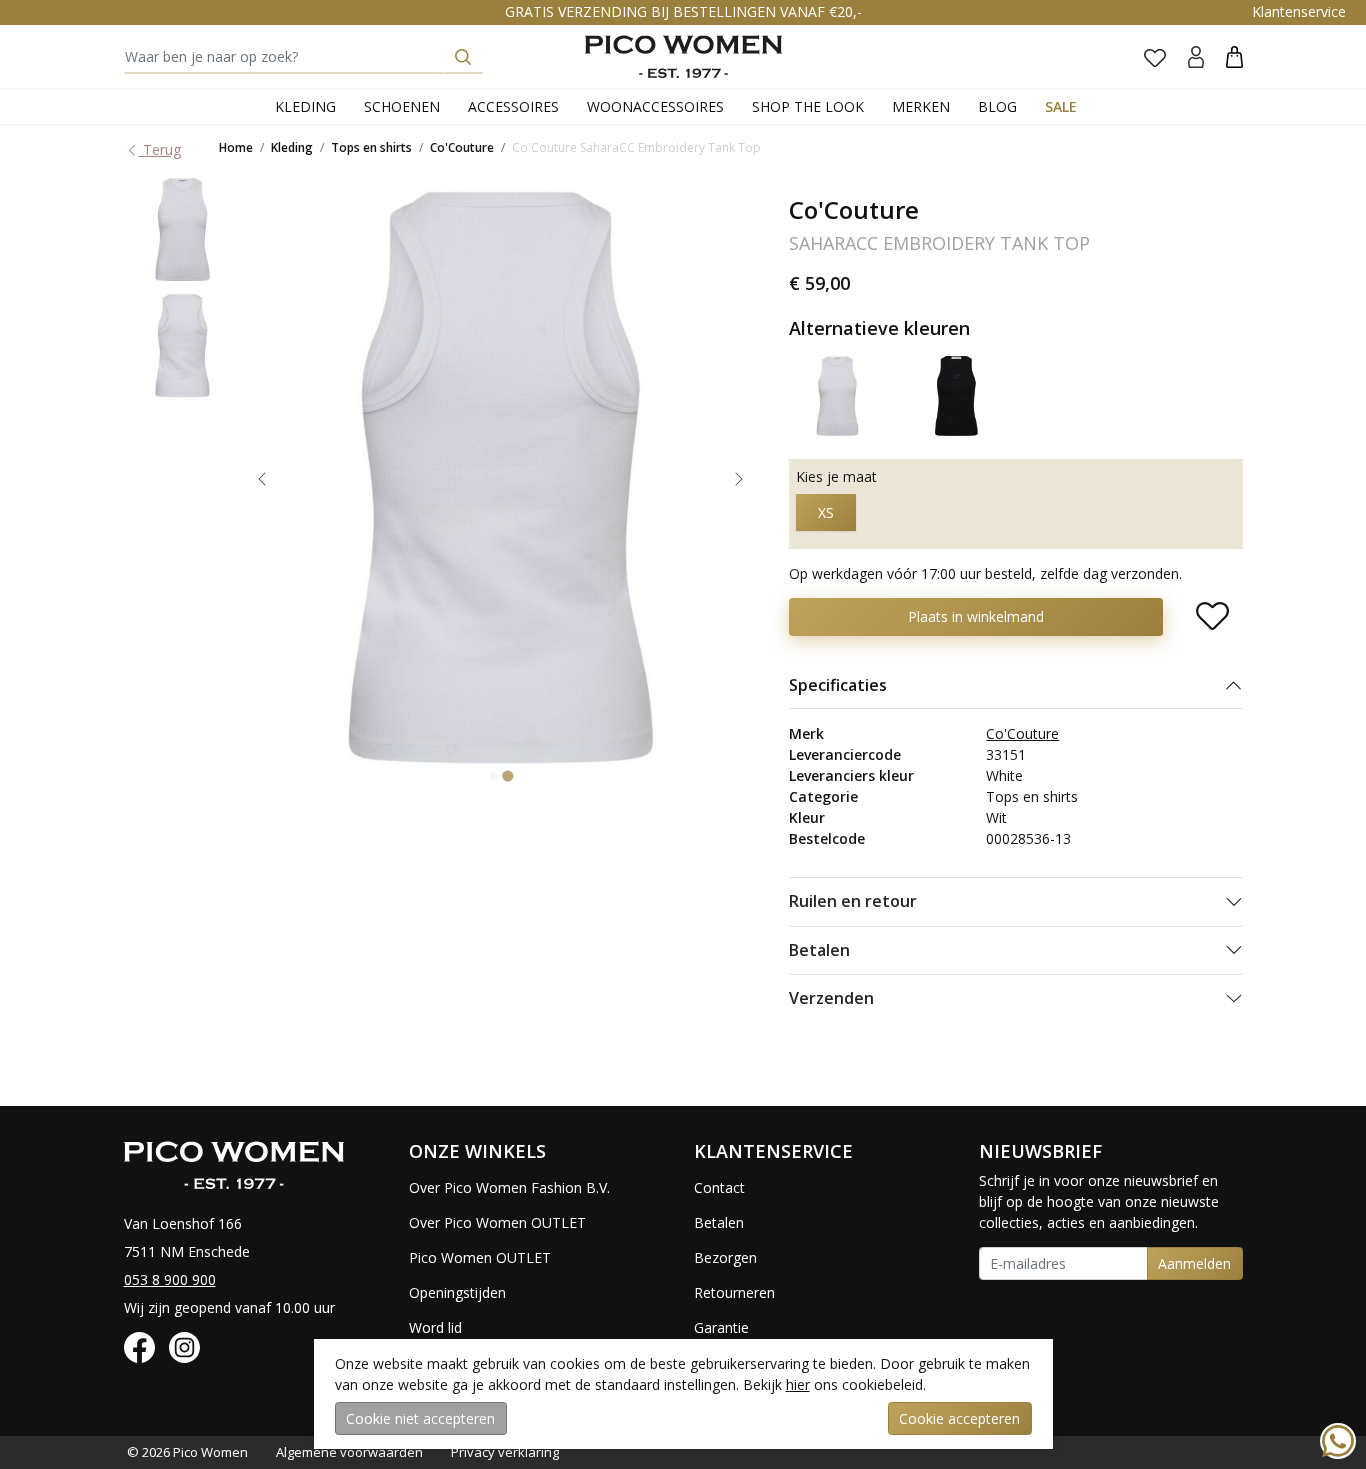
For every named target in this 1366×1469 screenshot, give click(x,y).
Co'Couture (462, 147)
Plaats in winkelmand (976, 616)
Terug (160, 149)
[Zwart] (956, 394)
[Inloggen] (1196, 56)
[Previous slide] (262, 479)
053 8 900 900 (170, 1279)
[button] (1234, 56)
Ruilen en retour (853, 901)
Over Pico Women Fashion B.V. (509, 1187)
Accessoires (513, 106)
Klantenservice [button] (1299, 11)
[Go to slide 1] (494, 776)
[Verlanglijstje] (1155, 57)
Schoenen (402, 106)
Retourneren (734, 1292)
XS (826, 512)
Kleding (305, 106)
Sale (1061, 106)
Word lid (435, 1327)
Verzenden (831, 998)
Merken (921, 106)
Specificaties (838, 685)
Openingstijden (457, 1292)
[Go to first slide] (739, 479)
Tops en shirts (371, 147)
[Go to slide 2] (507, 776)
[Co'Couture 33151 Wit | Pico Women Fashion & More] (183, 229)
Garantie (721, 1327)
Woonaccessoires (655, 106)
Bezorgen (725, 1257)
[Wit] (838, 394)
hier (798, 1384)
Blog (997, 106)
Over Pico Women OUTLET (497, 1222)
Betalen (819, 950)
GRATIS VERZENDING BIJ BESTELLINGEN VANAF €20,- (683, 11)
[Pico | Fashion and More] (683, 56)
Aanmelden (1194, 1263)
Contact (719, 1187)
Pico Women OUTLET (480, 1257)
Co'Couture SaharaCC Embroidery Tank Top (636, 147)
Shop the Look (808, 106)
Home (236, 147)
